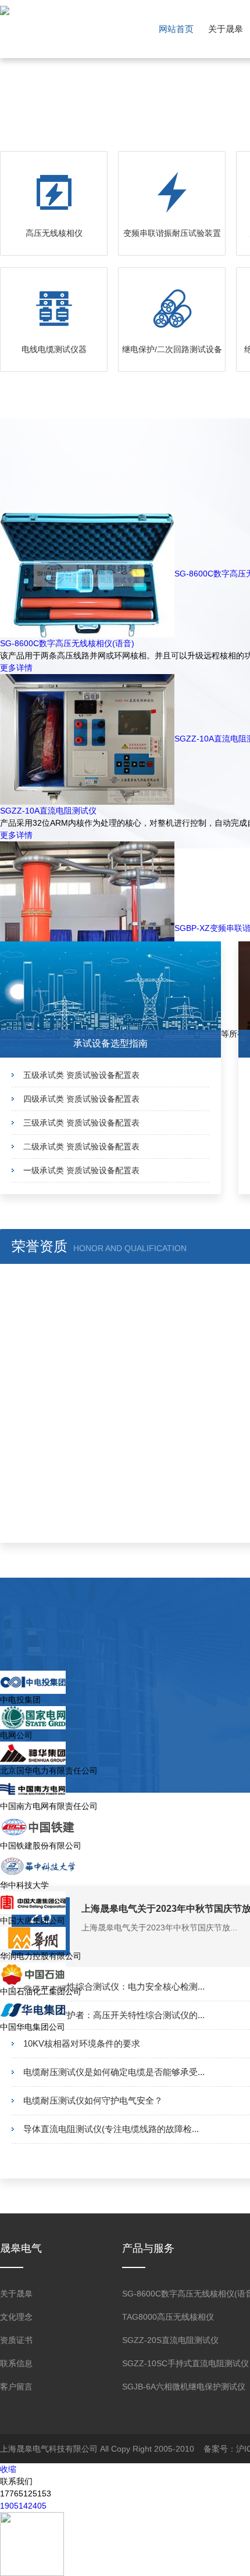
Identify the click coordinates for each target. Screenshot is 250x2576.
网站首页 (176, 29)
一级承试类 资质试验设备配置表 (81, 1170)
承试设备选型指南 (110, 1043)
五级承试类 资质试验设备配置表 (81, 1075)
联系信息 (16, 2363)
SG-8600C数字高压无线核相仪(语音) (67, 643)
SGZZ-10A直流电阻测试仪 (48, 811)
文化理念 (16, 2317)
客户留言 (16, 2387)
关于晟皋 (226, 29)
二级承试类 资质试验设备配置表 (81, 1147)
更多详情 (16, 668)
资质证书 (16, 2340)
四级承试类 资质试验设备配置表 (81, 1099)
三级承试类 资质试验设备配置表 (81, 1123)
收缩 (8, 2469)
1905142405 (23, 2506)
